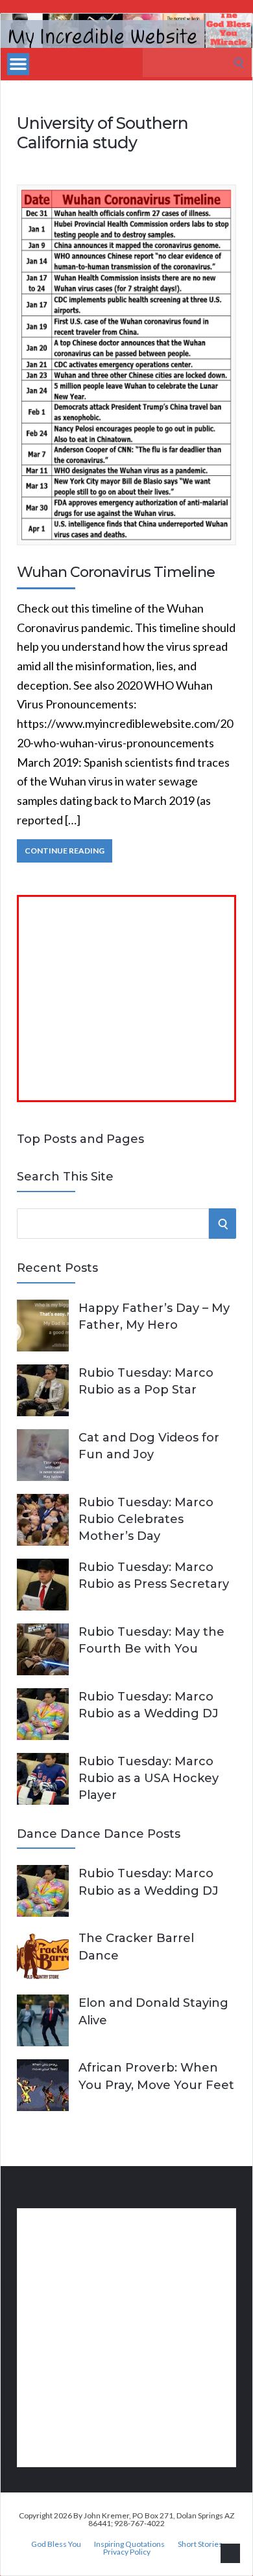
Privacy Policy (127, 2552)
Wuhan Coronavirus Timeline (116, 572)
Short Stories (200, 2544)
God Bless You (56, 2544)
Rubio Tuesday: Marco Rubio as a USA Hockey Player (149, 1778)
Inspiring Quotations (129, 2544)
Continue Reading (65, 851)
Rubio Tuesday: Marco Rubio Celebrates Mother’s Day (146, 1519)
